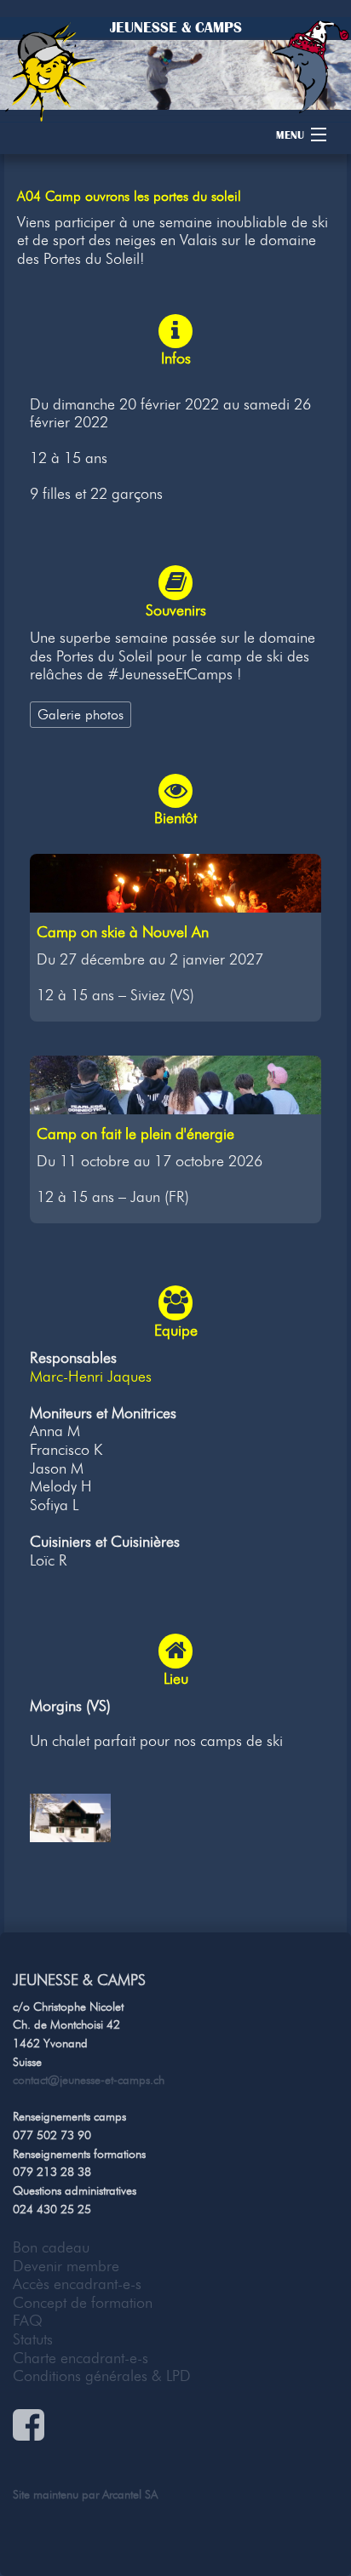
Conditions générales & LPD (102, 2376)
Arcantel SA (130, 2494)
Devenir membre (66, 2266)
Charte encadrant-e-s (81, 2358)
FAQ (28, 2321)
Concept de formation (83, 2303)
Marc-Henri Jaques (91, 1377)
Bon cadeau (51, 2247)
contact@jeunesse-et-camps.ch (89, 2080)
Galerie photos (81, 714)
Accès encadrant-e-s (77, 2284)
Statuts (33, 2339)
